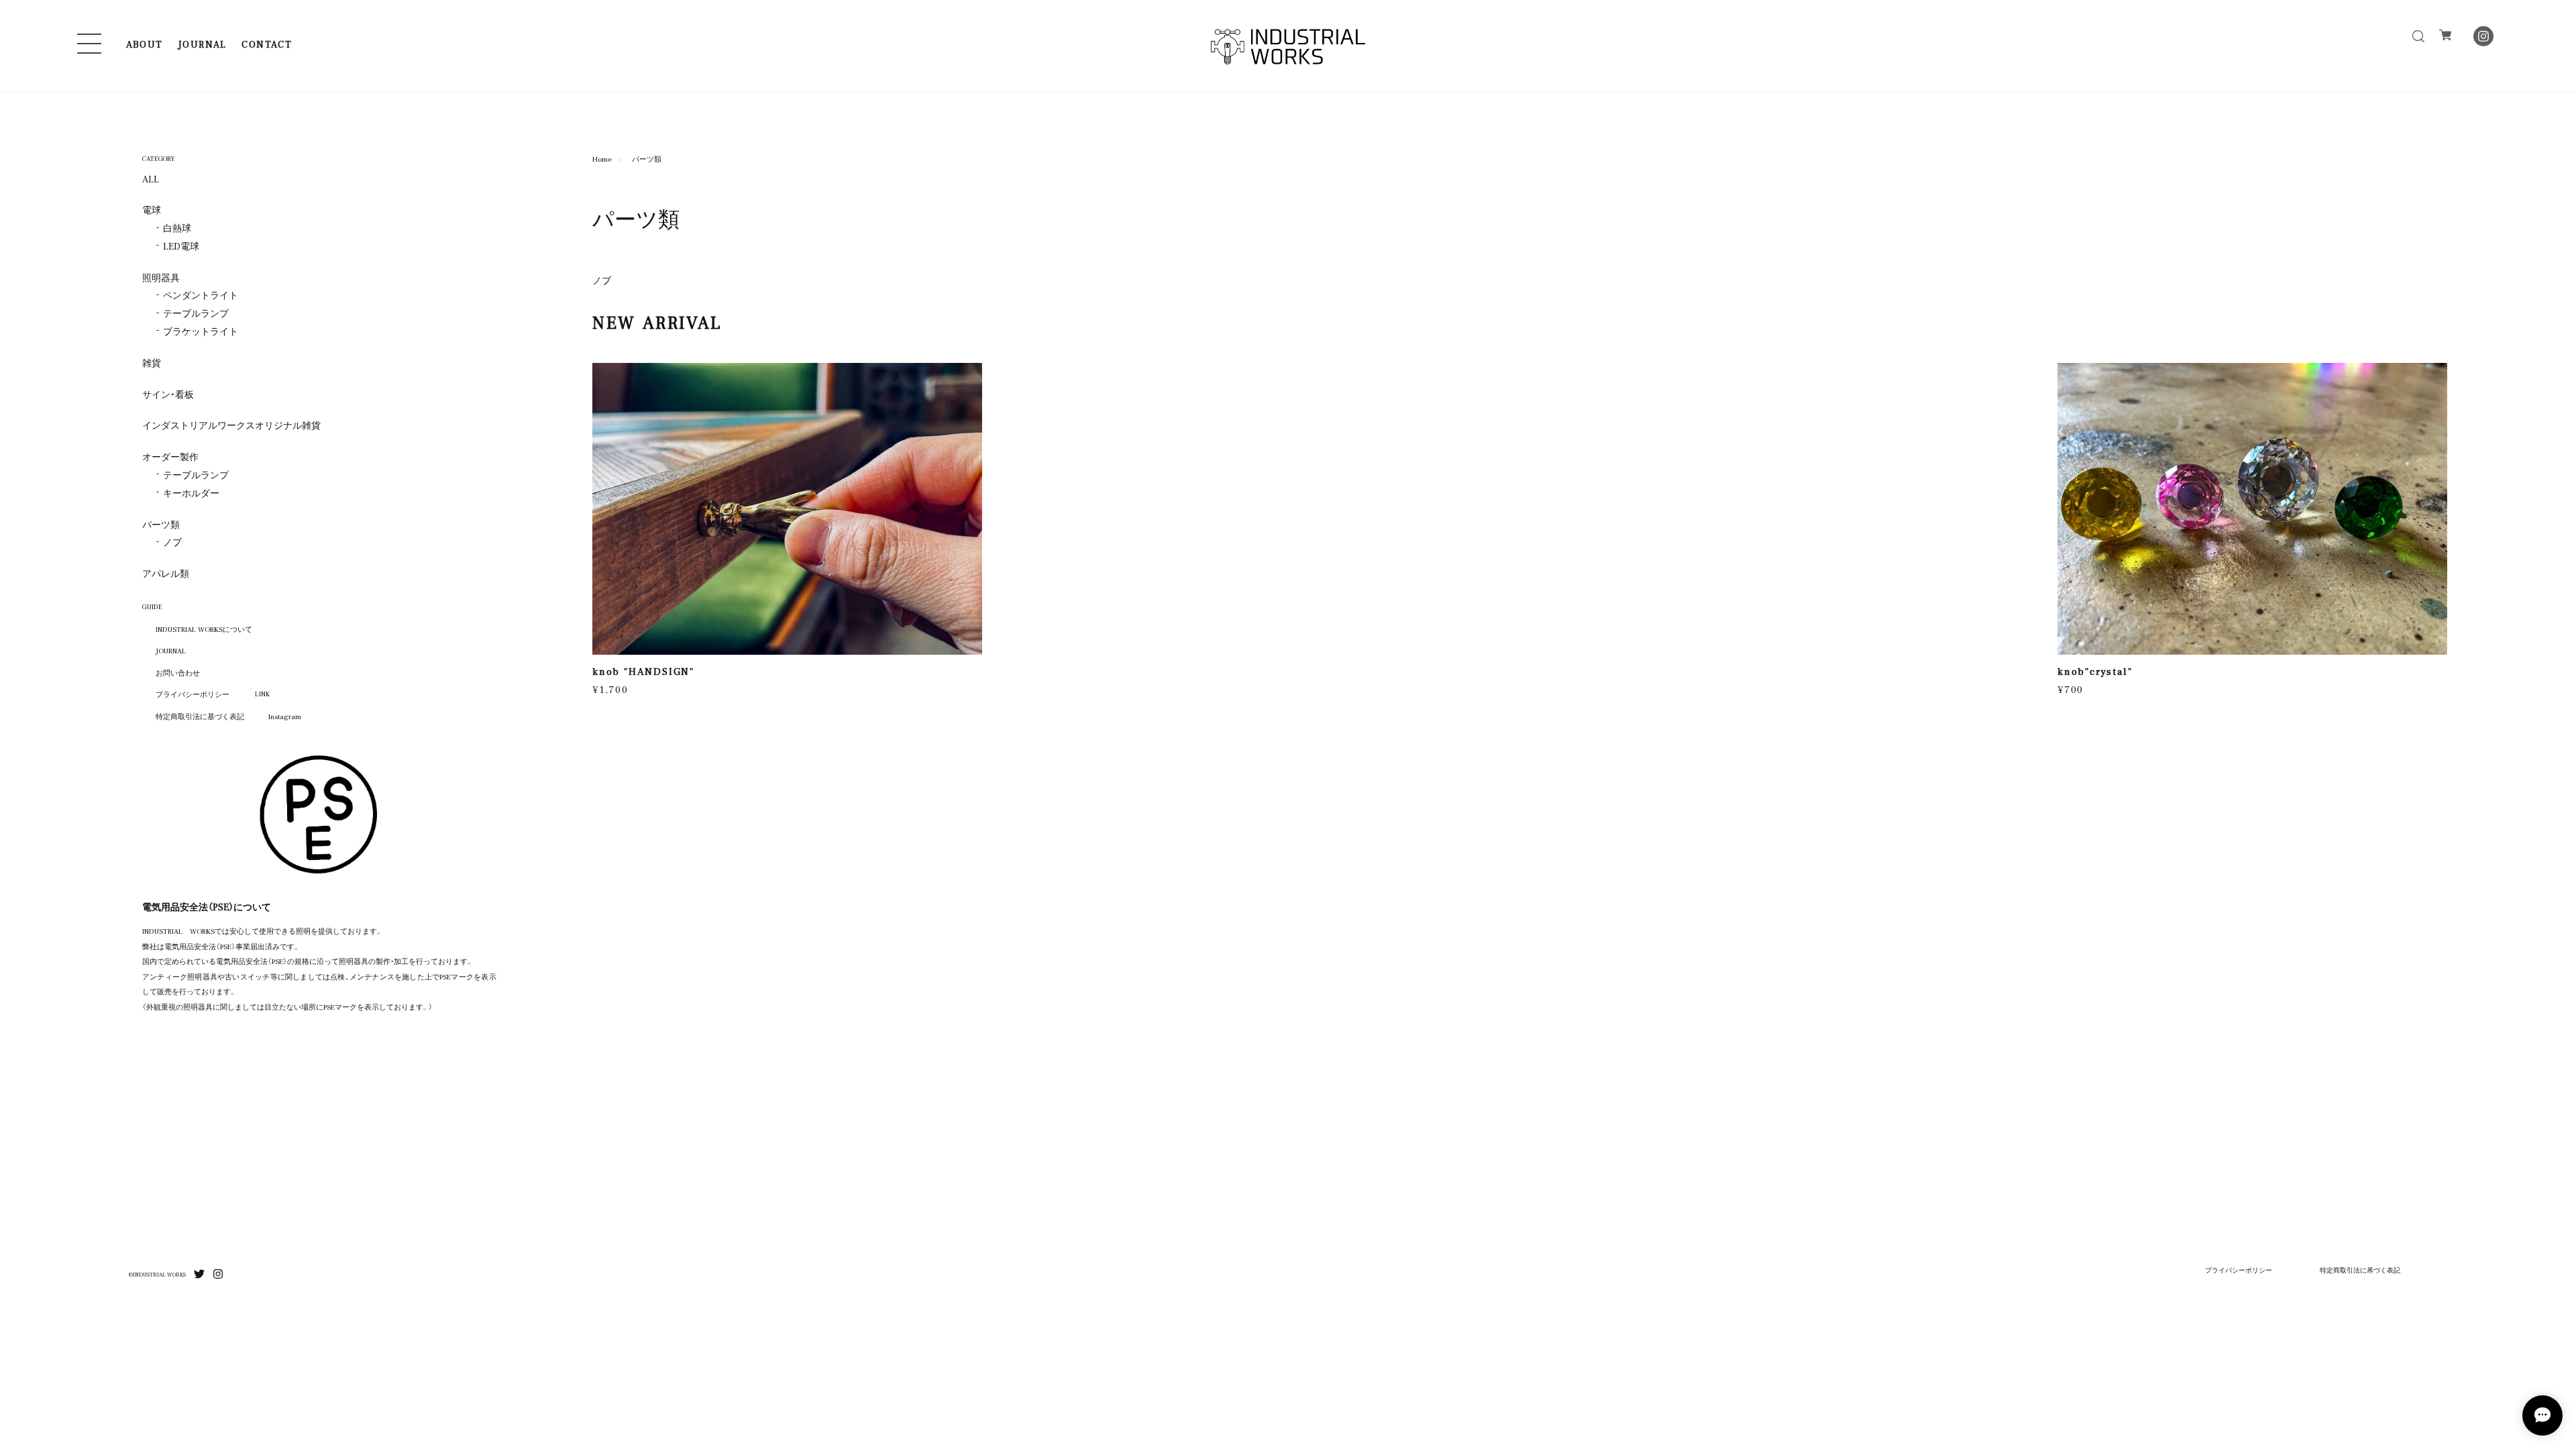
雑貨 (152, 363)
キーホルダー (191, 493)
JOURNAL (202, 44)
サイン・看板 (168, 394)
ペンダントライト (201, 295)
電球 (152, 210)
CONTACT (267, 44)
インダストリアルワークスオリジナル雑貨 (231, 425)
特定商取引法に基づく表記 (200, 716)
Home (602, 158)
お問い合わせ (178, 672)
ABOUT (145, 44)
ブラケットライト (201, 331)
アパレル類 (166, 574)
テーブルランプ (196, 313)
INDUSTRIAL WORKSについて (204, 629)
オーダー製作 (170, 457)
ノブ (602, 280)
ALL (151, 179)
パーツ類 (161, 525)
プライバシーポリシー (193, 694)
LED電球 (181, 246)
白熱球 (177, 228)
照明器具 (161, 278)
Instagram (285, 716)
